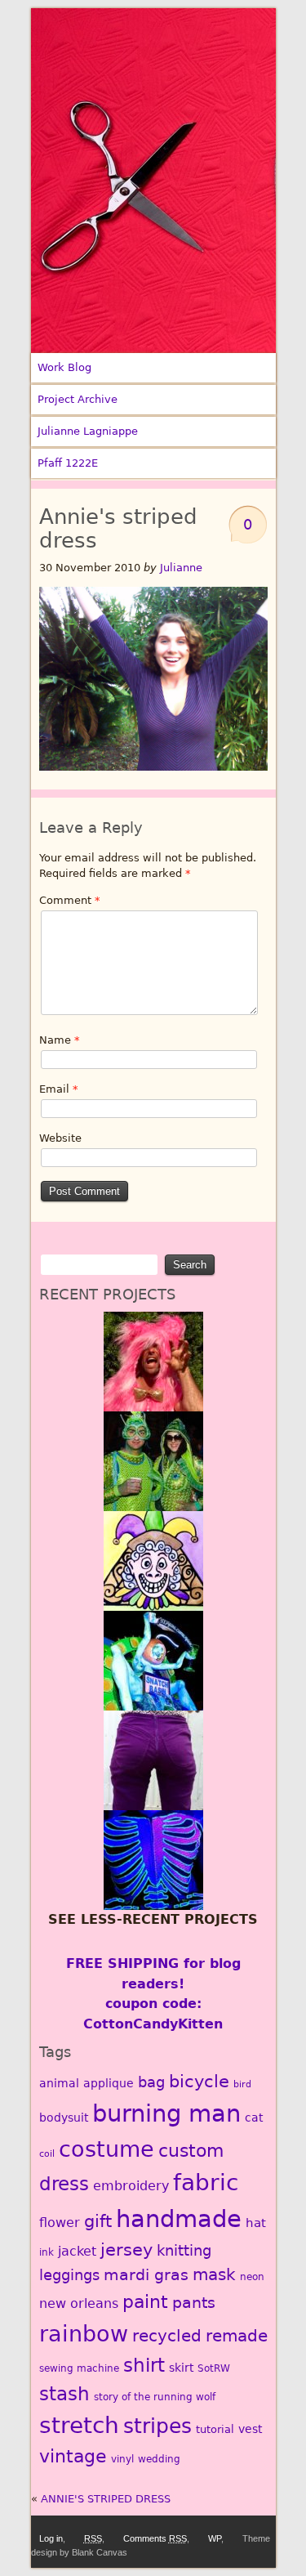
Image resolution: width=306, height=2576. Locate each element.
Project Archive (78, 399)
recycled (167, 2336)
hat (256, 2223)
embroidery (131, 2186)
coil (47, 2154)
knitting (184, 2250)
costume (106, 2149)
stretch (79, 2425)
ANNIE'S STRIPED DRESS (106, 2499)
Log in (51, 2538)
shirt (144, 2365)
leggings (69, 2275)
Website (60, 1138)
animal (59, 2083)
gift (98, 2221)
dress (64, 2184)
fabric (206, 2182)
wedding (159, 2459)
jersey (126, 2250)
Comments (155, 2538)
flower (60, 2223)
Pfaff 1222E (68, 463)
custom (191, 2151)
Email (59, 1089)
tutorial (215, 2429)
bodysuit (64, 2118)
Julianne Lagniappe (88, 431)
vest (250, 2429)
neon (252, 2277)
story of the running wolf (155, 2397)
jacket (77, 2251)
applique (109, 2083)
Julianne (181, 568)
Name (60, 1040)
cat (254, 2118)
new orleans (79, 2303)
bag (151, 2082)
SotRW (214, 2368)
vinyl (122, 2459)
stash (64, 2394)
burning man (166, 2113)
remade (237, 2336)
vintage (73, 2456)
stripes (157, 2426)
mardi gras (146, 2275)
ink (47, 2252)
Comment (70, 900)
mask (214, 2275)
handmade (179, 2219)
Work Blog (64, 367)
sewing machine (79, 2368)
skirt (181, 2368)
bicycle (199, 2082)
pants (194, 2303)
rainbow (84, 2333)
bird (242, 2084)
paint (145, 2301)
